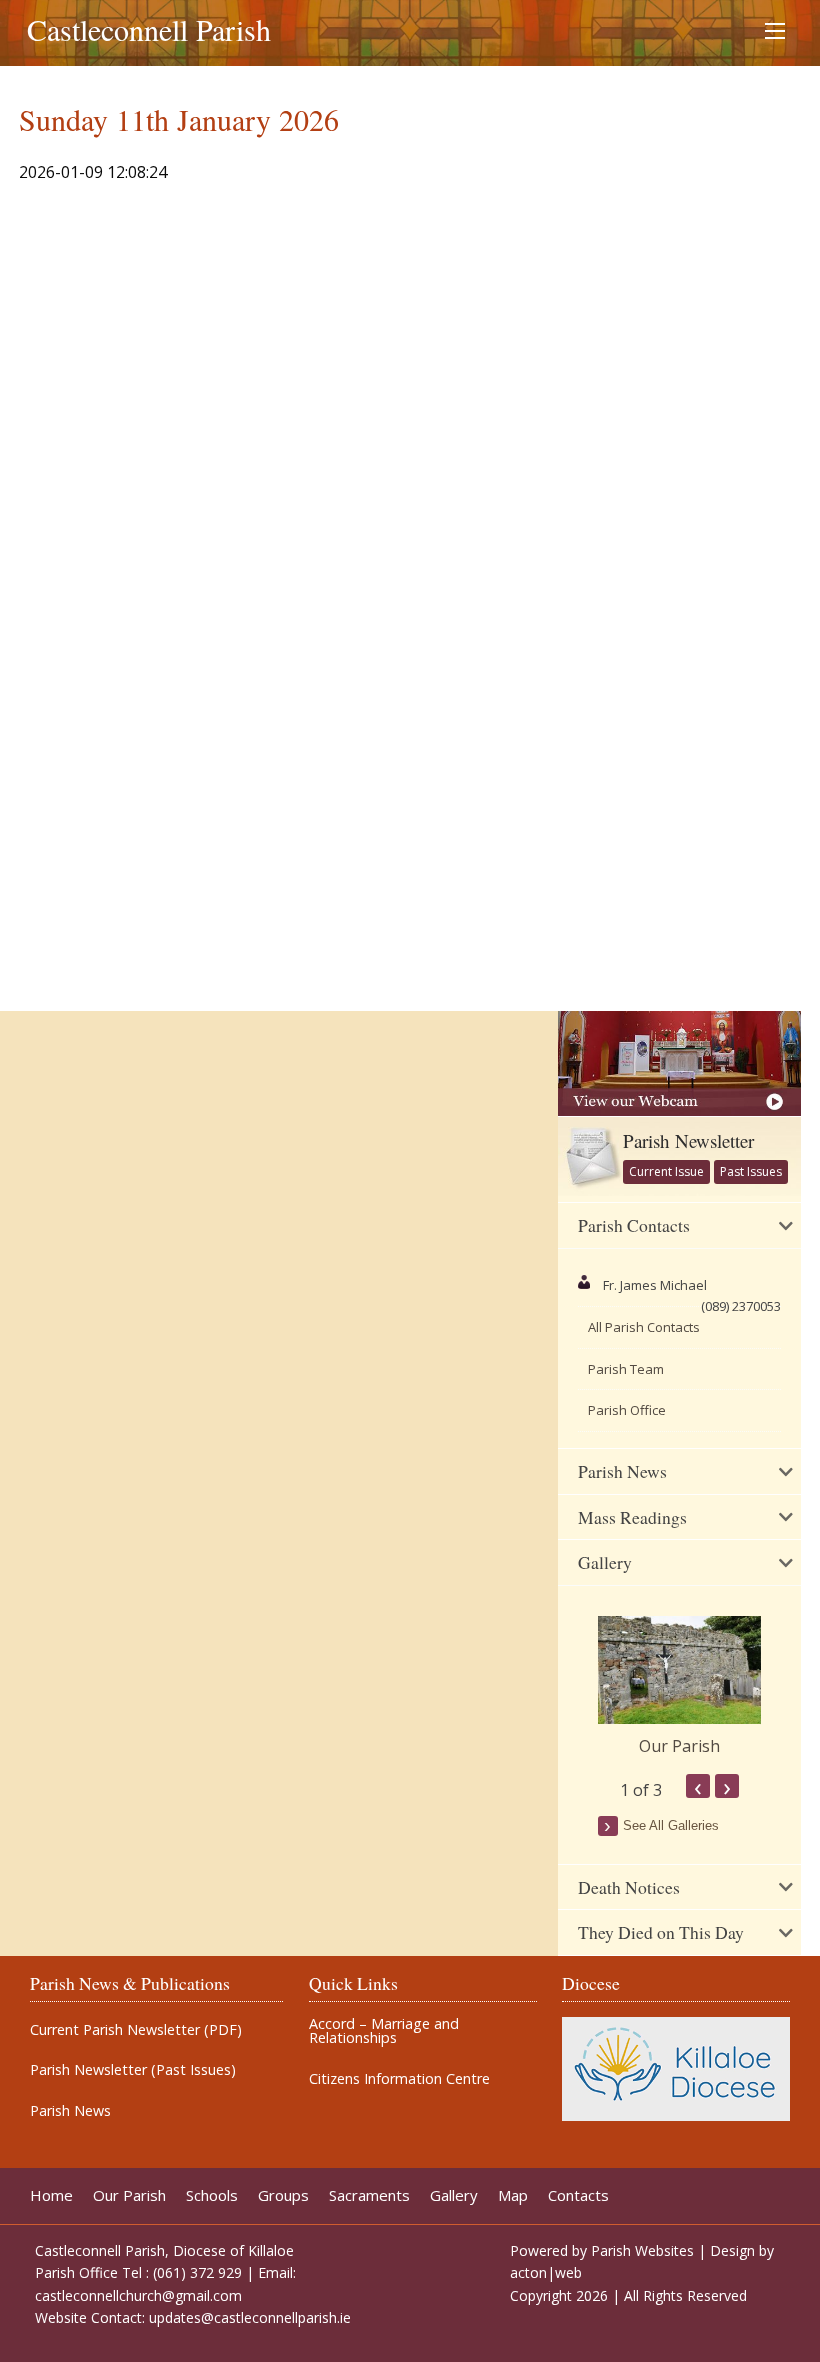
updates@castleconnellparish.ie (250, 2317)
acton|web (546, 2272)
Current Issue (666, 1171)
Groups (283, 2195)
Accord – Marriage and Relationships (384, 2031)
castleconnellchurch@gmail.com (138, 2295)
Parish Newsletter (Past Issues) (133, 2070)
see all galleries (671, 1825)
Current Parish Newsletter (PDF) (136, 2030)
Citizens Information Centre (399, 2079)
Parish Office (627, 1410)
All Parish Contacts (644, 1327)
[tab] (679, 1226)
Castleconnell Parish (149, 29)
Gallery (454, 2195)
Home (51, 2195)
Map (513, 2195)
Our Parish (679, 1746)
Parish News (70, 2111)
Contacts (578, 2195)
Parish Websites (642, 2250)
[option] (679, 1687)
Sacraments (369, 2195)
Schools (212, 2195)
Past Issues (751, 1171)
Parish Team (626, 1369)
